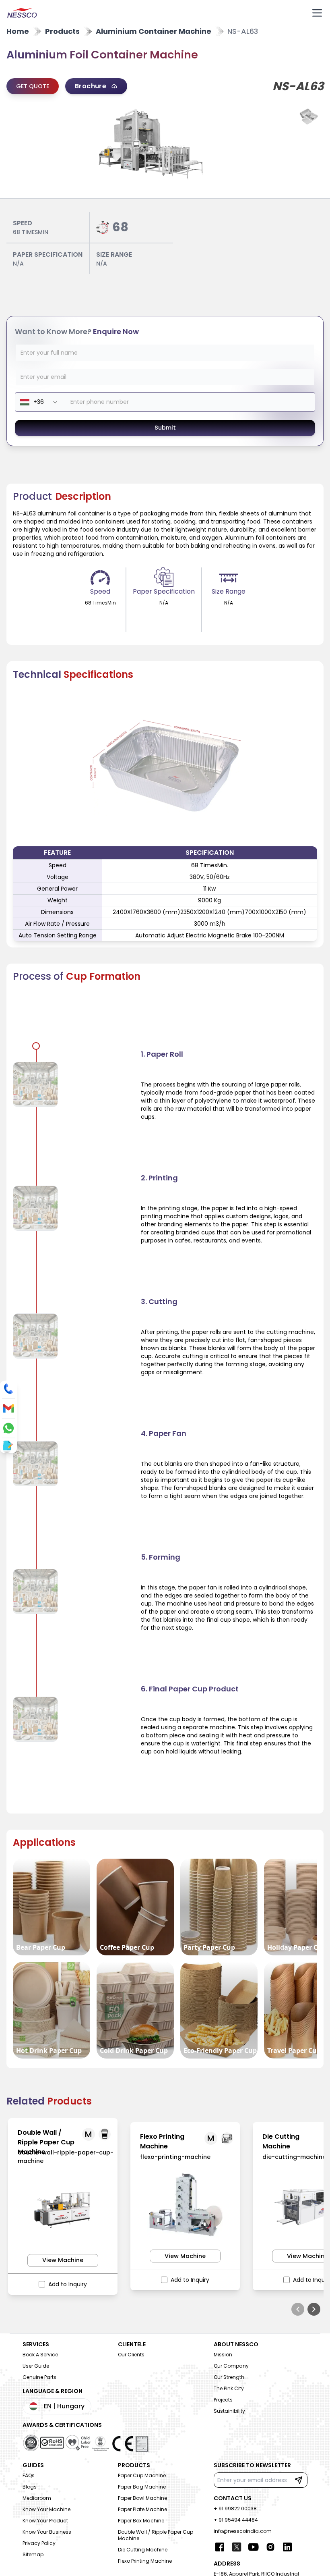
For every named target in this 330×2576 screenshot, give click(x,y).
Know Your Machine (46, 2509)
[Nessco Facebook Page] (220, 2547)
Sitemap (33, 2554)
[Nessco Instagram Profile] (270, 2547)
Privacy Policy (39, 2543)
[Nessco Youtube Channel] (254, 2547)
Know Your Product (45, 2521)
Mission (223, 2355)
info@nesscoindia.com (243, 2531)
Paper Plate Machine (142, 2509)
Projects (223, 2400)
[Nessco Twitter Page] (237, 2547)
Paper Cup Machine (142, 2475)
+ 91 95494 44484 (236, 2520)
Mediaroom (37, 2498)
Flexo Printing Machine (145, 2561)
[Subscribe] (299, 2480)
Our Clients (131, 2355)
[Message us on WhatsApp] (8, 1428)
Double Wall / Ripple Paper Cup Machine (156, 2535)
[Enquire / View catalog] (7, 1446)
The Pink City (229, 2388)
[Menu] (317, 13)
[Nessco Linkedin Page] (287, 2547)
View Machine (63, 2260)
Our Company (231, 2366)
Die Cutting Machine (143, 2550)
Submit (165, 428)
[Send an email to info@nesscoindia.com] (8, 1408)
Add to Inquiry (68, 2284)
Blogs (30, 2487)
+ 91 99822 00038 (235, 2508)
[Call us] (8, 1389)
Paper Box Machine (141, 2521)
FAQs (29, 2475)
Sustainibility (229, 2411)
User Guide (36, 2366)
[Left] (298, 2309)
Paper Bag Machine (142, 2487)
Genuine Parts (39, 2377)
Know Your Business (47, 2532)
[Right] (314, 2309)
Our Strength (229, 2377)
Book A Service (40, 2355)
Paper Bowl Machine (142, 2498)
